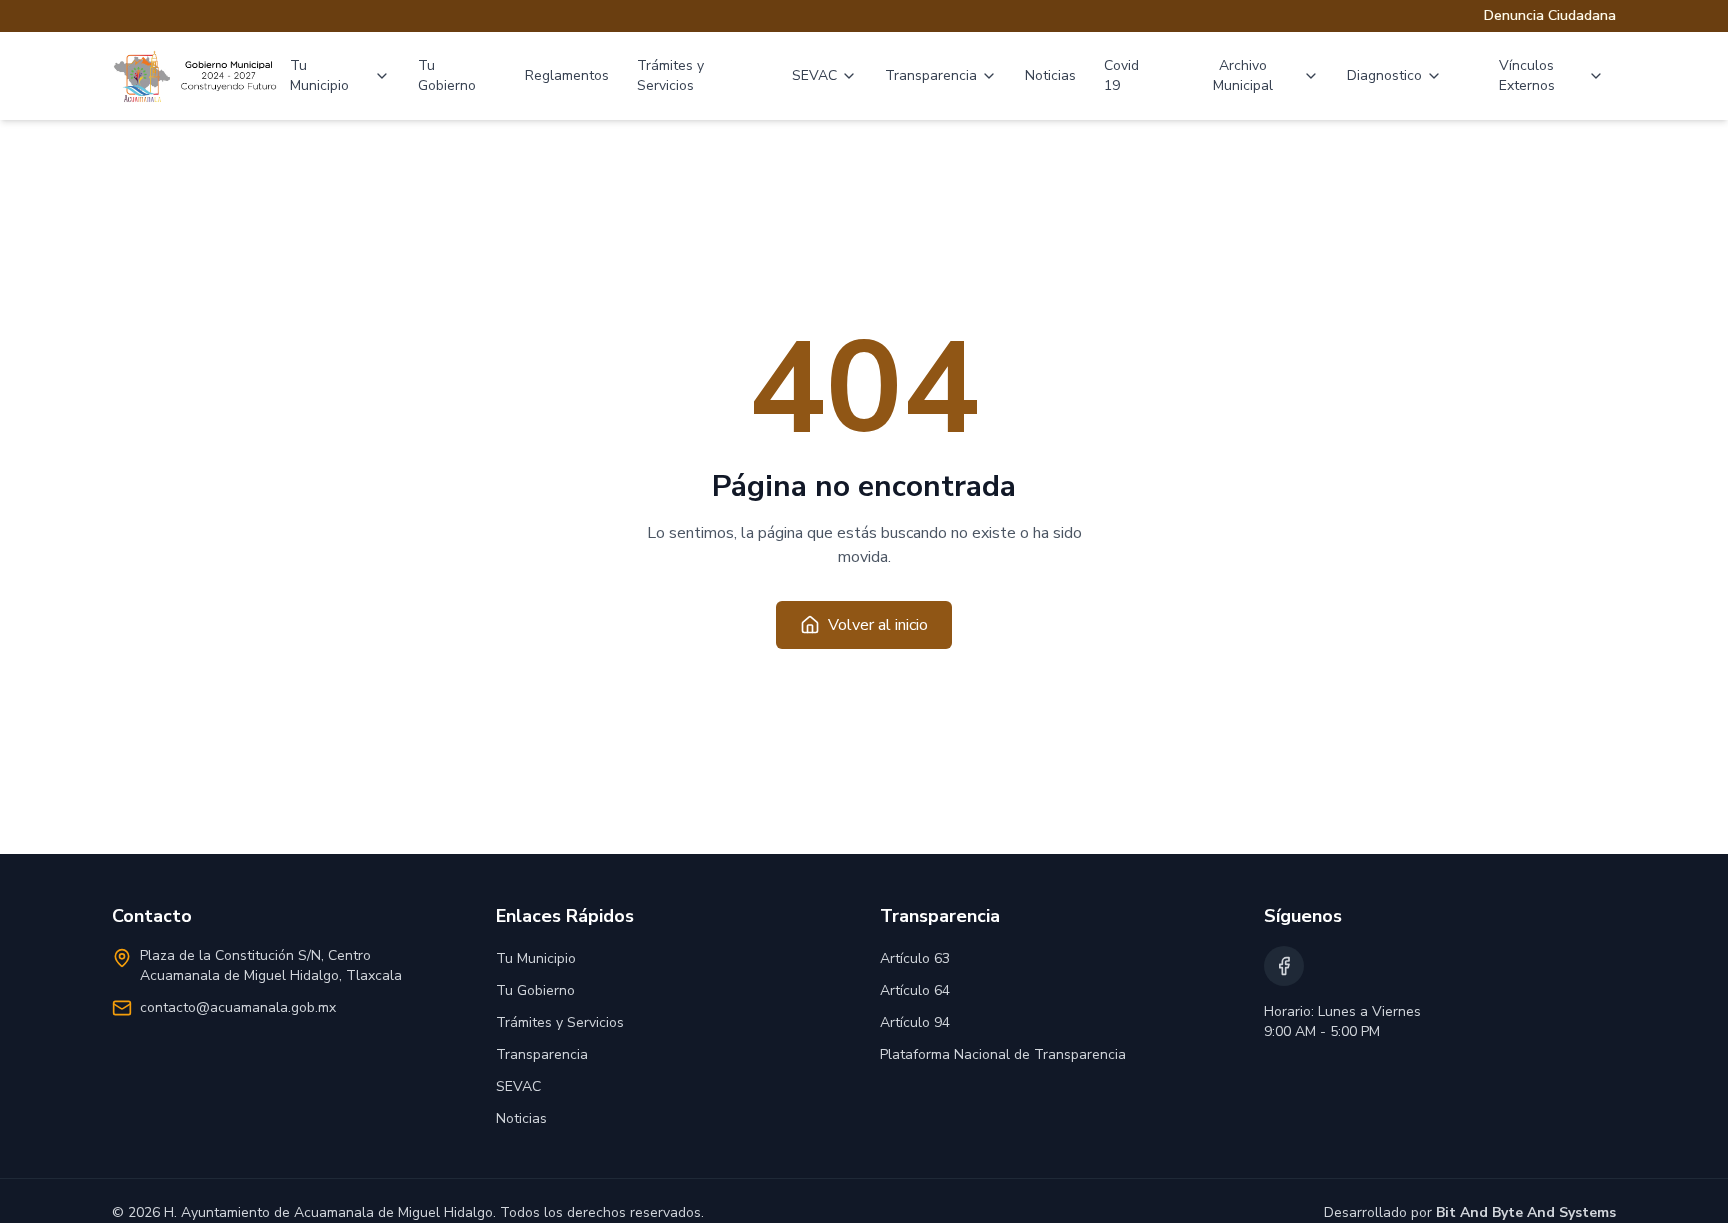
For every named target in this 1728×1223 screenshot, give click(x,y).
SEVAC (814, 75)
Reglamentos (567, 75)
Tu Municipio (319, 75)
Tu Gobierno (447, 75)
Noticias (1050, 75)
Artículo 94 (915, 1022)
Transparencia (931, 75)
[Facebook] (1284, 966)
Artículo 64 (915, 990)
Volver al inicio (878, 625)
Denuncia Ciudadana (1550, 15)
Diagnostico (1384, 75)
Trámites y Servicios (670, 75)
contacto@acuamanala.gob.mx (238, 1007)
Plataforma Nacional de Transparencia (1003, 1054)
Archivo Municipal (1243, 75)
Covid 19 (1121, 75)
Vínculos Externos (1527, 75)
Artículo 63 (915, 958)
